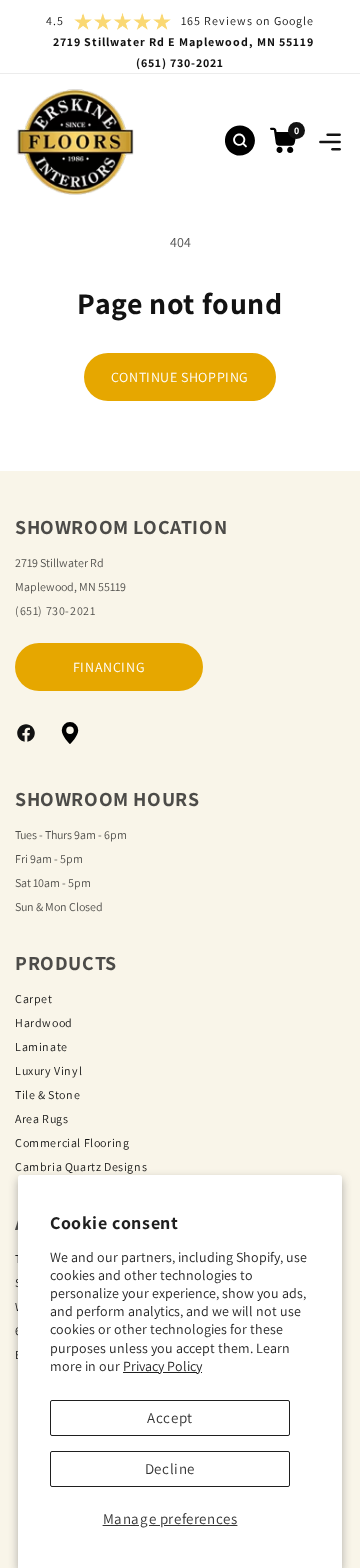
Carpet (34, 998)
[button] (330, 142)
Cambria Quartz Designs (81, 1166)
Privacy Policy (162, 1366)
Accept (170, 1417)
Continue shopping (180, 377)
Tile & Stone (47, 1094)
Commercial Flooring (72, 1142)
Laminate (41, 1046)
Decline (170, 1468)
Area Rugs (41, 1118)
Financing (109, 667)
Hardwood (44, 1022)
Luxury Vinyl (48, 1070)
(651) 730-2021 (55, 610)
